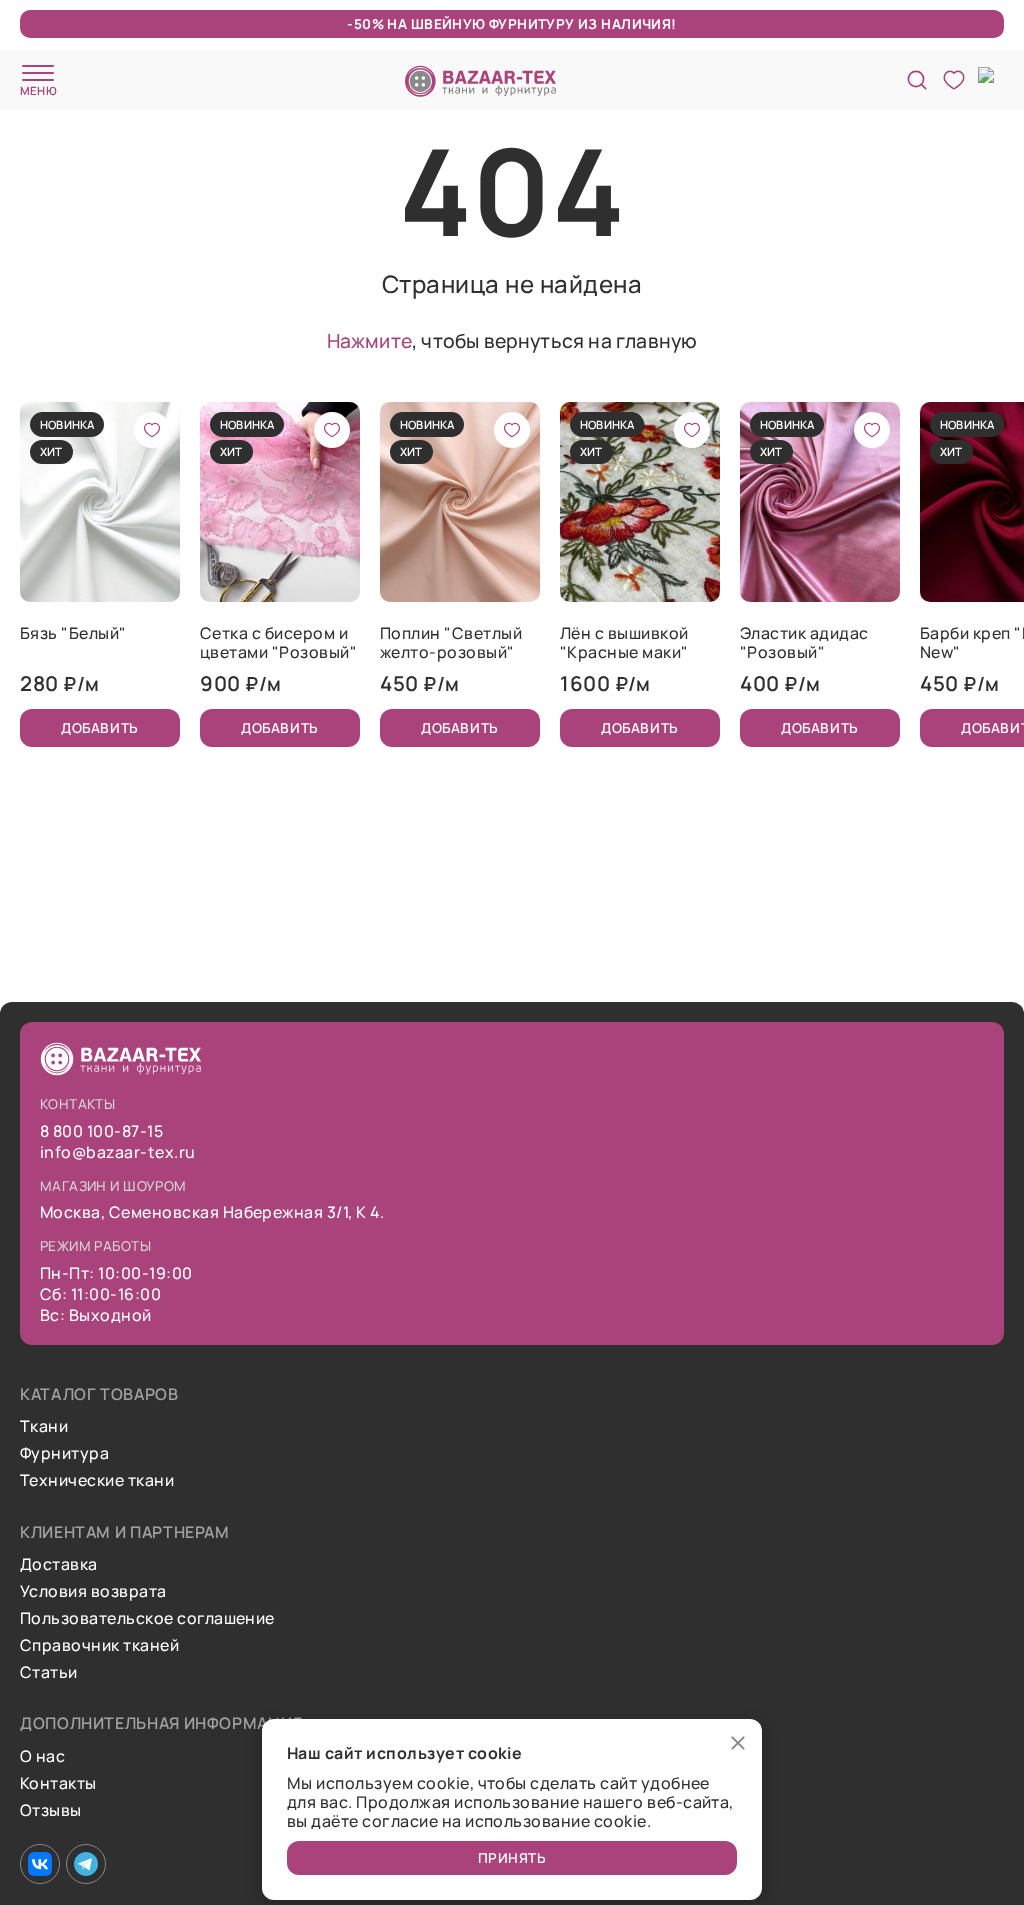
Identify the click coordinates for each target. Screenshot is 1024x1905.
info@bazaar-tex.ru (118, 1152)
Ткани (44, 1426)
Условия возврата (93, 1591)
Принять (512, 1857)
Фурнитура (64, 1453)
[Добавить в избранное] (152, 430)
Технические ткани (97, 1480)
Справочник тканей (99, 1645)
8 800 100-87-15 (101, 1131)
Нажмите (369, 340)
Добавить (99, 727)
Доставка (59, 1564)
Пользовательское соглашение (147, 1618)
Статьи (49, 1672)
